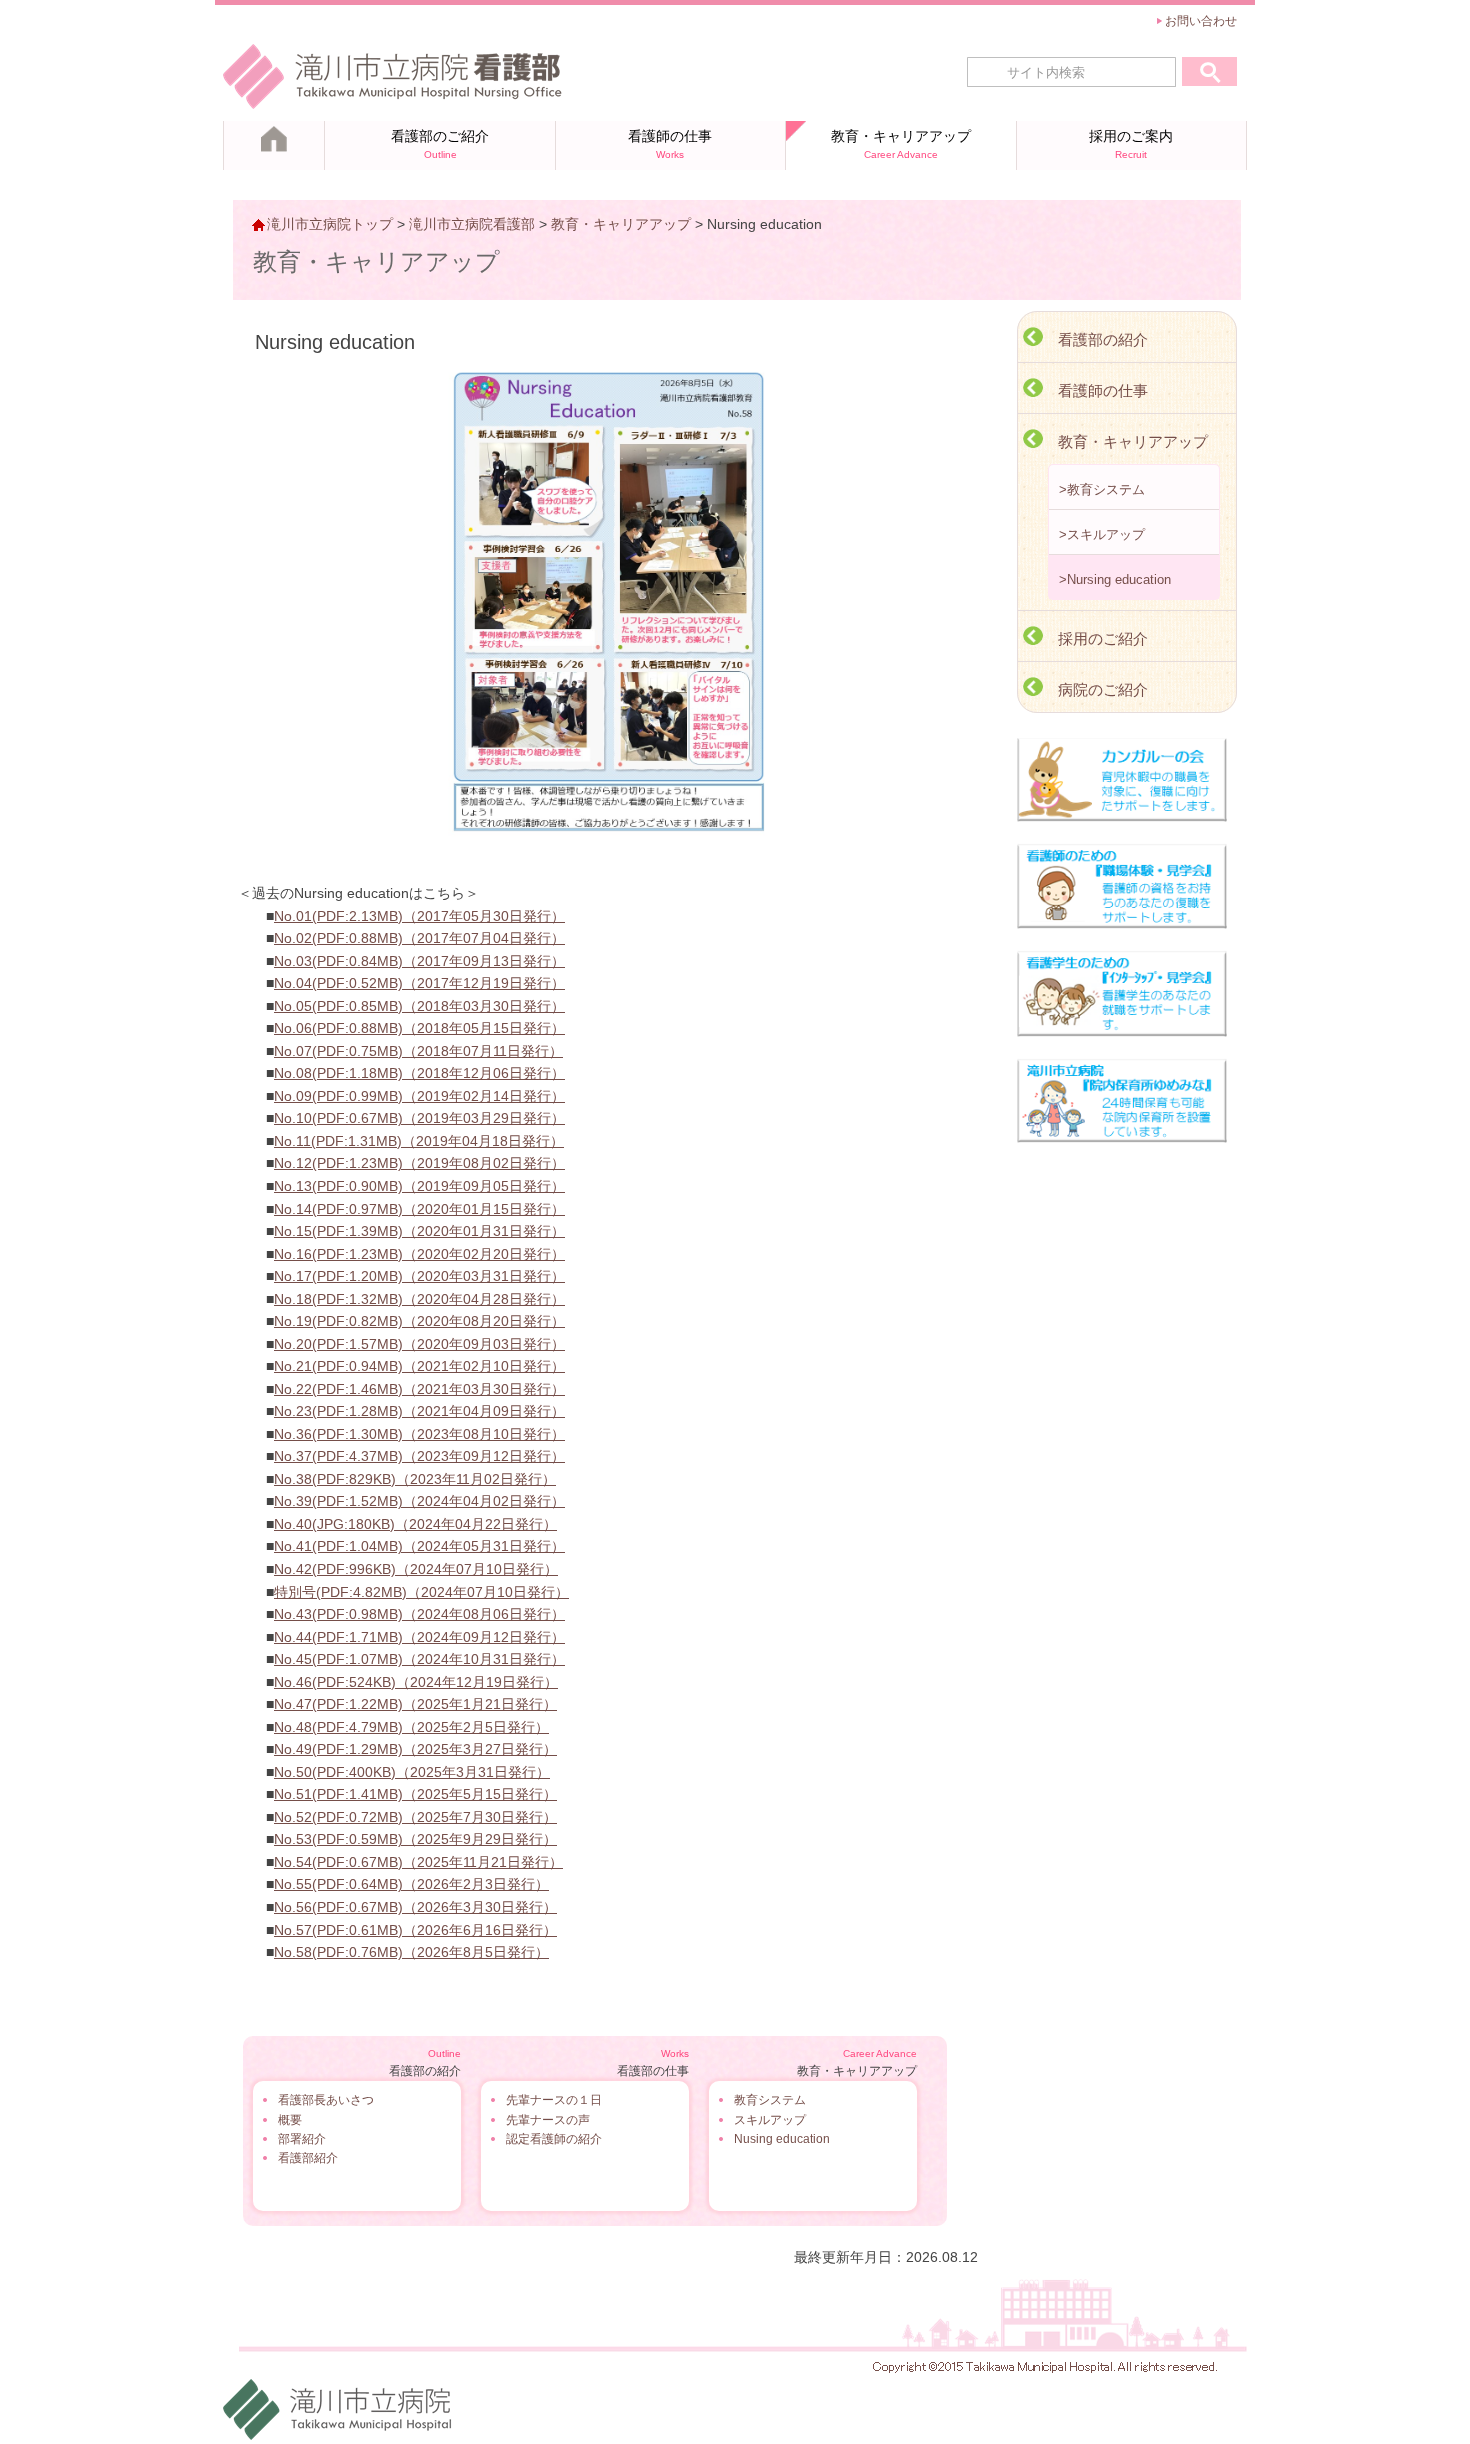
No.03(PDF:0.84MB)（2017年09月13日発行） (419, 961)
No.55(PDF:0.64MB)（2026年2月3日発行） (411, 1884)
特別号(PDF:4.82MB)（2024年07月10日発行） (421, 1592)
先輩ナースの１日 (554, 2100)
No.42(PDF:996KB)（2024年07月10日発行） (416, 1569)
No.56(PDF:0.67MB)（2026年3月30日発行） (415, 1907)
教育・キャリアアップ (901, 144)
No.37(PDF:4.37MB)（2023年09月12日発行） (419, 1456)
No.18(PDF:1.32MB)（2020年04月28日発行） (419, 1299)
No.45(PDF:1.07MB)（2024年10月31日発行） (419, 1659)
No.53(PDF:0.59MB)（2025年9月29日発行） (415, 1839)
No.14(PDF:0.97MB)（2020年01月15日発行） (419, 1209)
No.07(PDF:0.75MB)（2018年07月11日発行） (418, 1051)
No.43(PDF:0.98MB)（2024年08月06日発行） (419, 1614)
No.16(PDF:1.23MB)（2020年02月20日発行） (419, 1254)
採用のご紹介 (1103, 638)
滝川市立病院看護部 (472, 224)
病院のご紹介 (1103, 689)
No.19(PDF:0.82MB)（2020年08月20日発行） (419, 1321)
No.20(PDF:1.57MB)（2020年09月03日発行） (419, 1344)
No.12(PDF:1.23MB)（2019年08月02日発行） (419, 1163)
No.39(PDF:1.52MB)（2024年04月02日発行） (419, 1501)
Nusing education (782, 2139)
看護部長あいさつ (326, 2100)
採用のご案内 (1131, 144)
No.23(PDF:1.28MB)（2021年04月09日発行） (419, 1411)
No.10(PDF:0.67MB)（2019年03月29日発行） (419, 1118)
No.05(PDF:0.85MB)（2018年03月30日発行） (419, 1006)
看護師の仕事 (670, 144)
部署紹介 (302, 2139)
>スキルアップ (1102, 534)
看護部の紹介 (1103, 339)
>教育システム (1102, 489)
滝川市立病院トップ (330, 224)
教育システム (770, 2100)
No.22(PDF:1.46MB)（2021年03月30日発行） (419, 1389)
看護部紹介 (308, 2158)
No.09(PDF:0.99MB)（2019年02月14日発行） (419, 1096)
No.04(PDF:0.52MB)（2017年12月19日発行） (419, 983)
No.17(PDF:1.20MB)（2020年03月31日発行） (419, 1276)
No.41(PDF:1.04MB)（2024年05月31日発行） (419, 1546)
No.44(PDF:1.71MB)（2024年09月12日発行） (419, 1637)
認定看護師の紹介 (554, 2139)
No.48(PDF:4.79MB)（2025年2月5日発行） (411, 1727)
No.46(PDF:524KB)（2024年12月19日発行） (416, 1682)
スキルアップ (770, 2120)
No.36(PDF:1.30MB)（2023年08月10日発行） (419, 1434)
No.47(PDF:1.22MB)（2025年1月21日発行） (415, 1704)
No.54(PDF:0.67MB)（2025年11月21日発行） (418, 1862)
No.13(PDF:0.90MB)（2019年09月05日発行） (419, 1186)
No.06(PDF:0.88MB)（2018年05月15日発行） (419, 1028)
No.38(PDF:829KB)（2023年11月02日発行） (415, 1479)
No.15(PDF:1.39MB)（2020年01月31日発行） (419, 1231)
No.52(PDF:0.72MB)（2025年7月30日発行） (415, 1817)
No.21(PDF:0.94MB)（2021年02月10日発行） (419, 1366)
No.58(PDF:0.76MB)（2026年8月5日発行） (411, 1952)
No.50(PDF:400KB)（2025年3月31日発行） (412, 1772)
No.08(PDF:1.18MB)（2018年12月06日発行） (419, 1073)
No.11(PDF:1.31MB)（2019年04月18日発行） (419, 1141)
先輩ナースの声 (548, 2120)
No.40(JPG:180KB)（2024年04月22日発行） (415, 1524)
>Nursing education (1115, 579)
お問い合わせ (1201, 21)
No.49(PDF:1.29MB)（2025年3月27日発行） (415, 1749)
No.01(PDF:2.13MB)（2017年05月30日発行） (419, 916)
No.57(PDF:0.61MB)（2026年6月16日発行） (415, 1930)
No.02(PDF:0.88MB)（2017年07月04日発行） (419, 938)
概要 (290, 2120)
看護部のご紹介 (440, 144)
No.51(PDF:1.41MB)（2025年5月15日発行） (415, 1794)
